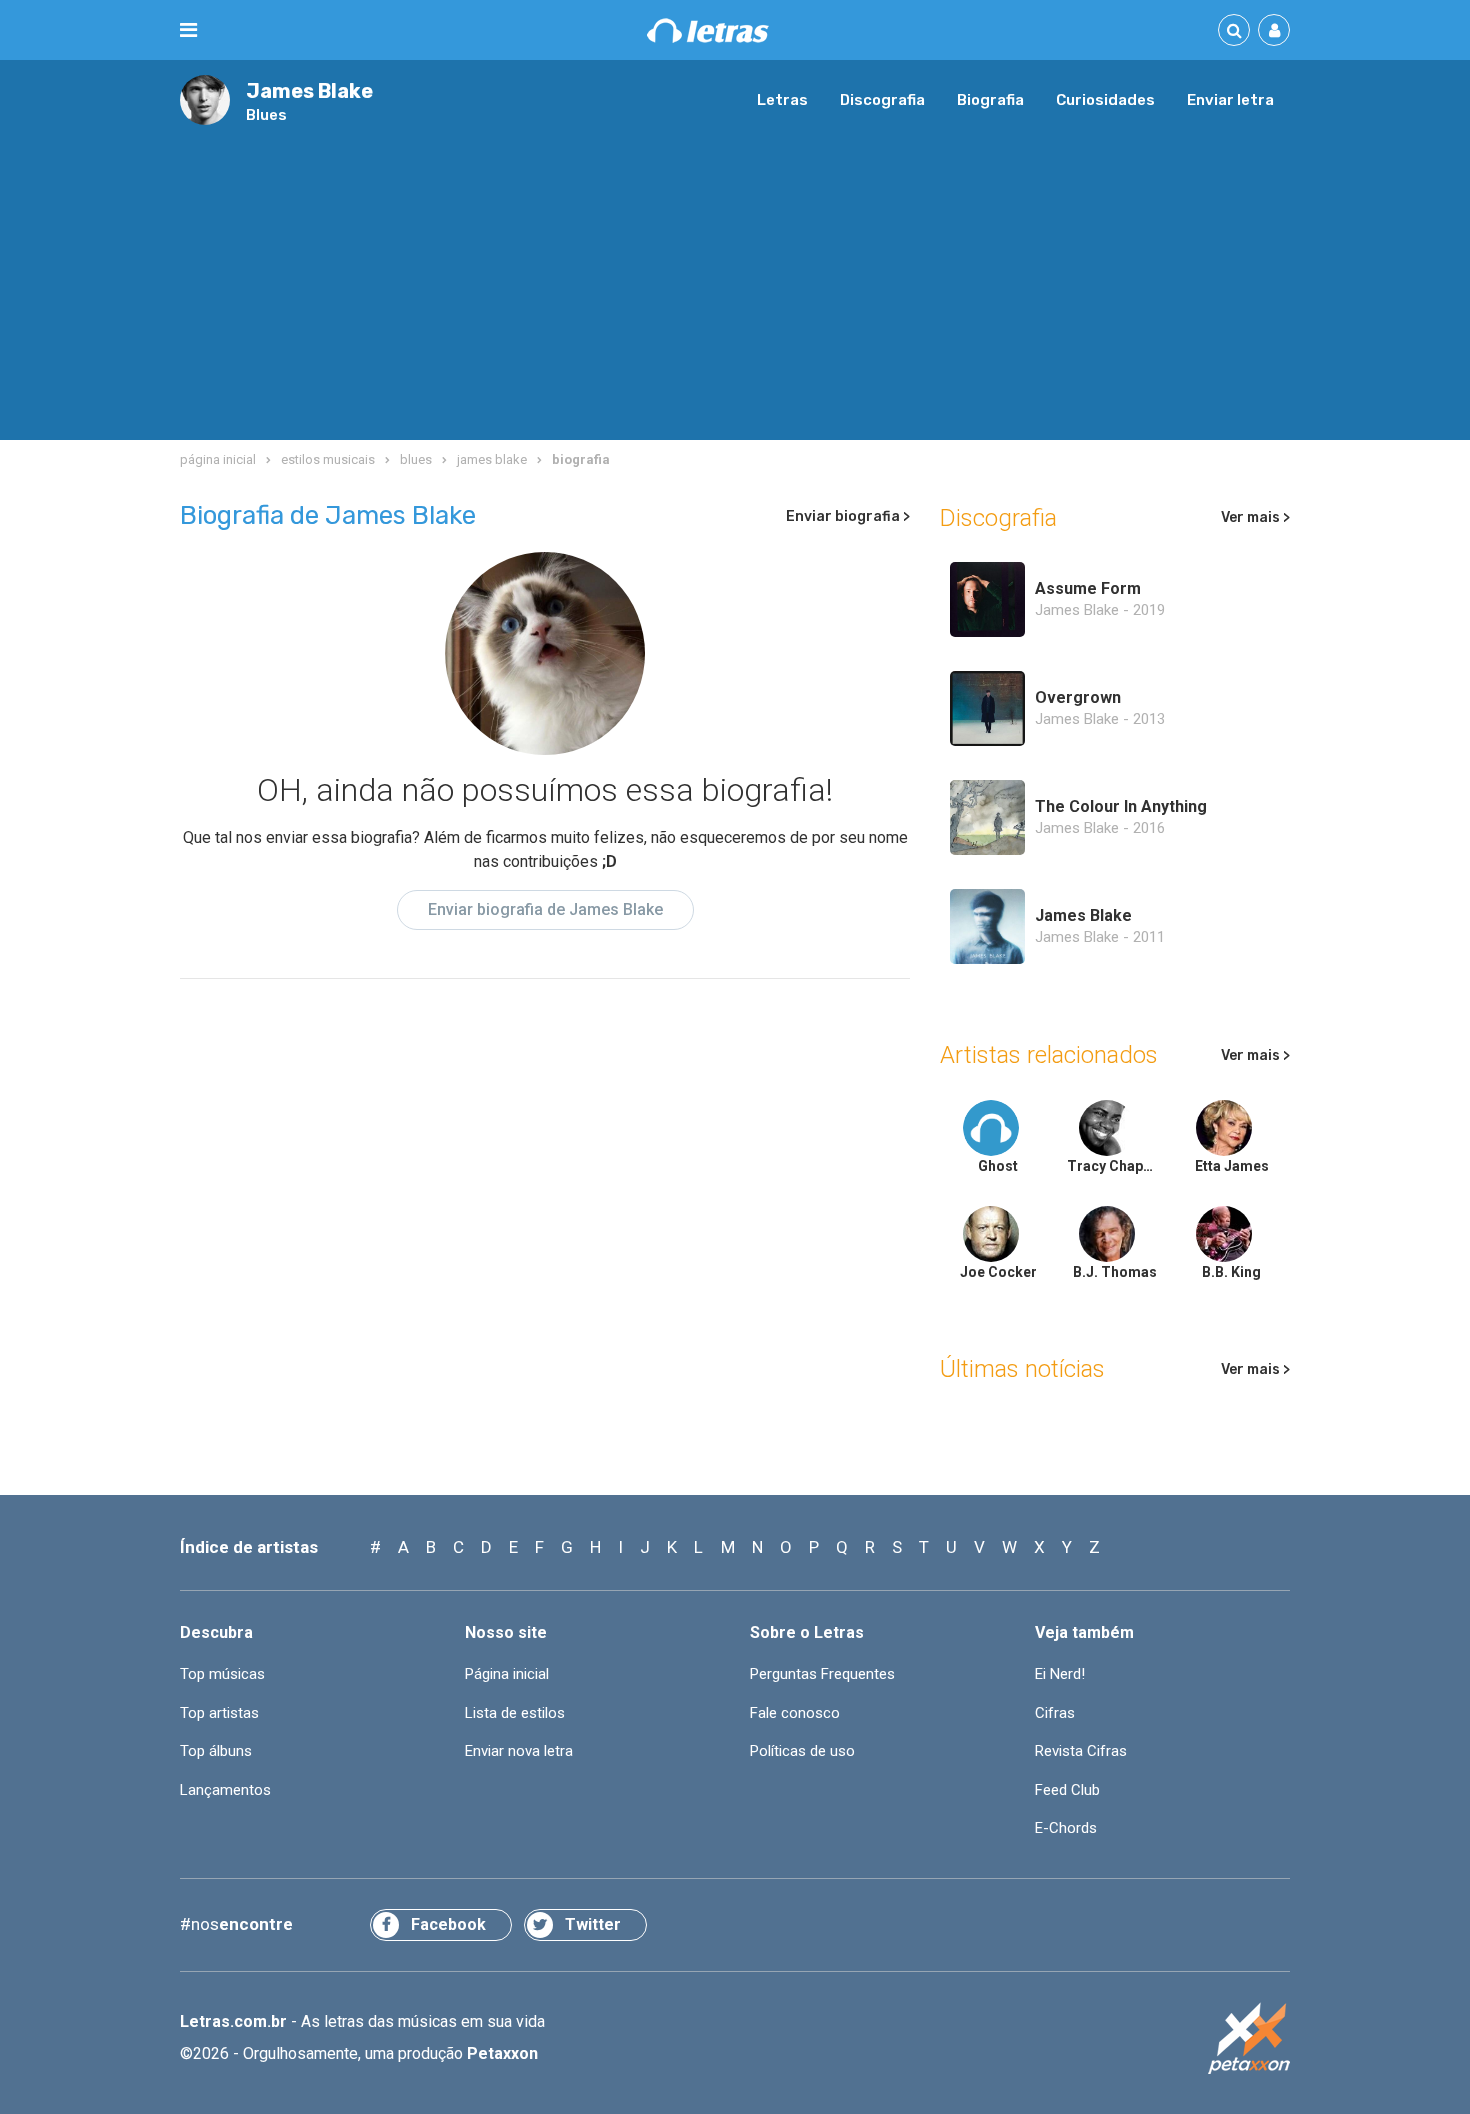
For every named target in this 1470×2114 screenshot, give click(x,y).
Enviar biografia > (848, 516)
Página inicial (507, 1674)
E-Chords (1066, 1828)
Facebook (448, 1924)
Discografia (882, 100)
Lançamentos (225, 1790)
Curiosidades (1105, 100)
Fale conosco (795, 1713)
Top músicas (222, 1674)
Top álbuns (216, 1751)
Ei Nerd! (1060, 1674)
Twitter (593, 1924)
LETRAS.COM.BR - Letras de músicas (708, 30)
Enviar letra (1230, 100)
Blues (266, 115)
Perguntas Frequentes (822, 1674)
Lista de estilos (515, 1713)
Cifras (1055, 1713)
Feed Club (1067, 1790)
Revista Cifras (1081, 1751)
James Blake (309, 91)
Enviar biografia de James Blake (545, 909)
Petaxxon (502, 2053)
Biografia (990, 100)
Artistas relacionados (1049, 1055)
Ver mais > (1255, 517)
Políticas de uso (802, 1751)
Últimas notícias (1022, 1369)
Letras (782, 100)
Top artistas (219, 1713)
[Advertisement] (735, 275)
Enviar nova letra (519, 1751)
